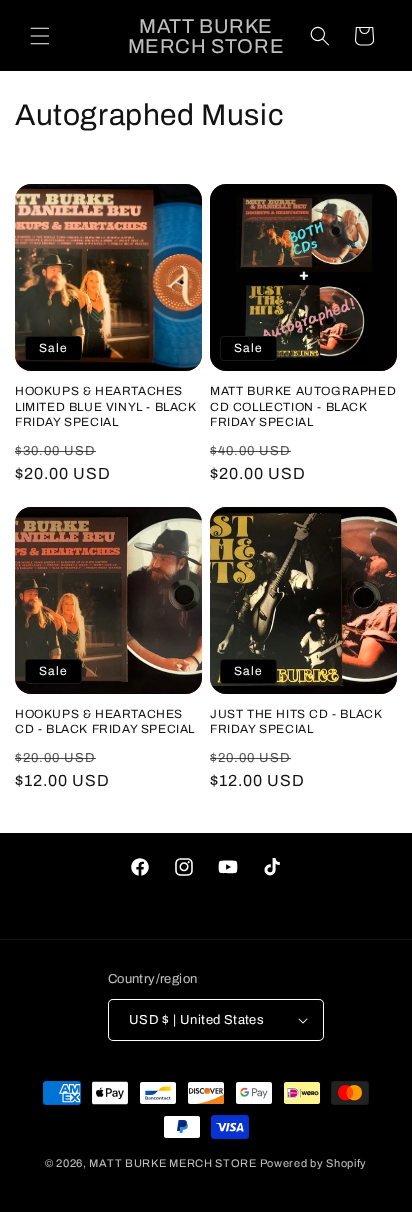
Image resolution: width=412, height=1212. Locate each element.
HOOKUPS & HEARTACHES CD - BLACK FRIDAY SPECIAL (105, 722)
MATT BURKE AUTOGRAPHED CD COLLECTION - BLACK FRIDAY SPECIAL (303, 406)
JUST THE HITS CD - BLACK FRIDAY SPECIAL (296, 722)
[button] (40, 36)
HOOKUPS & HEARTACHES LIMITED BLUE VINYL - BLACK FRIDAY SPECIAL (106, 406)
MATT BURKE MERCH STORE (172, 1163)
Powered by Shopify (314, 1163)
